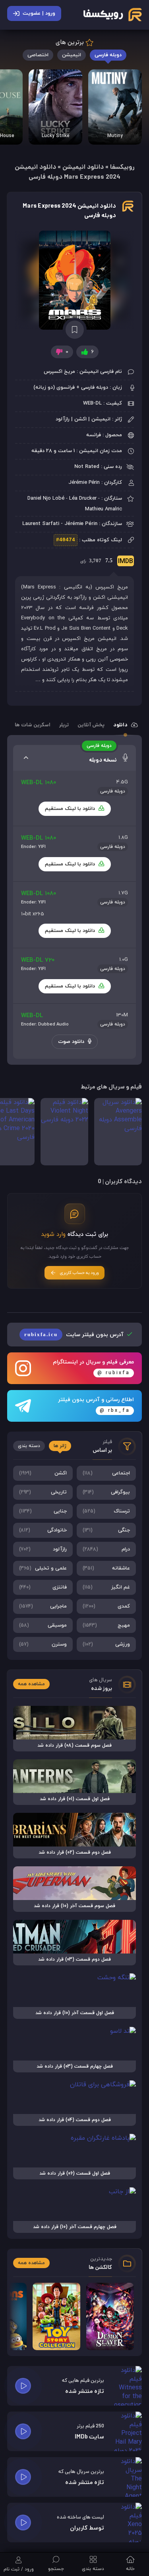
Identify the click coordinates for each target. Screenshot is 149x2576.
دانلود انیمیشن (83, 167)
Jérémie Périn (84, 483)
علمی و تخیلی (43, 1568)
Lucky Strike (56, 136)
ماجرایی (43, 1606)
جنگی (106, 1530)
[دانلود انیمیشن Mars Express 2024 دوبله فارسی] (74, 280)
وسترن (43, 1644)
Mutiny (115, 136)
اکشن (43, 1473)
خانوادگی (43, 1530)
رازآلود (43, 1549)
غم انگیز (106, 1587)
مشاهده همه (31, 1684)
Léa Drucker (83, 498)
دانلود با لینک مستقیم (71, 809)
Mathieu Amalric (104, 509)
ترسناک (106, 1511)
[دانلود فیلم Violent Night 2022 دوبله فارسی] (64, 1132)
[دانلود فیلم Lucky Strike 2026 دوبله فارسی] (55, 107)
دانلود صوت (72, 1042)
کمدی (106, 1606)
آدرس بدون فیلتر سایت (75, 1335)
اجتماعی (106, 1473)
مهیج (106, 1625)
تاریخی (43, 1492)
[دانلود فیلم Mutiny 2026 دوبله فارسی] (115, 107)
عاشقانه (106, 1568)
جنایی (43, 1511)
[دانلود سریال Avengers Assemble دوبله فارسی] (118, 1132)
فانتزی (43, 1587)
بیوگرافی (106, 1492)
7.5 (107, 562)
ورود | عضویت (39, 13)
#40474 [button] (66, 540)
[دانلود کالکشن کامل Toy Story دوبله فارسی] (56, 2316)
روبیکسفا (122, 167)
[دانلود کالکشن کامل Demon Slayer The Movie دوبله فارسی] (110, 2316)
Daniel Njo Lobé (46, 498)
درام (106, 1549)
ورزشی (106, 1644)
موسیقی (43, 1625)
